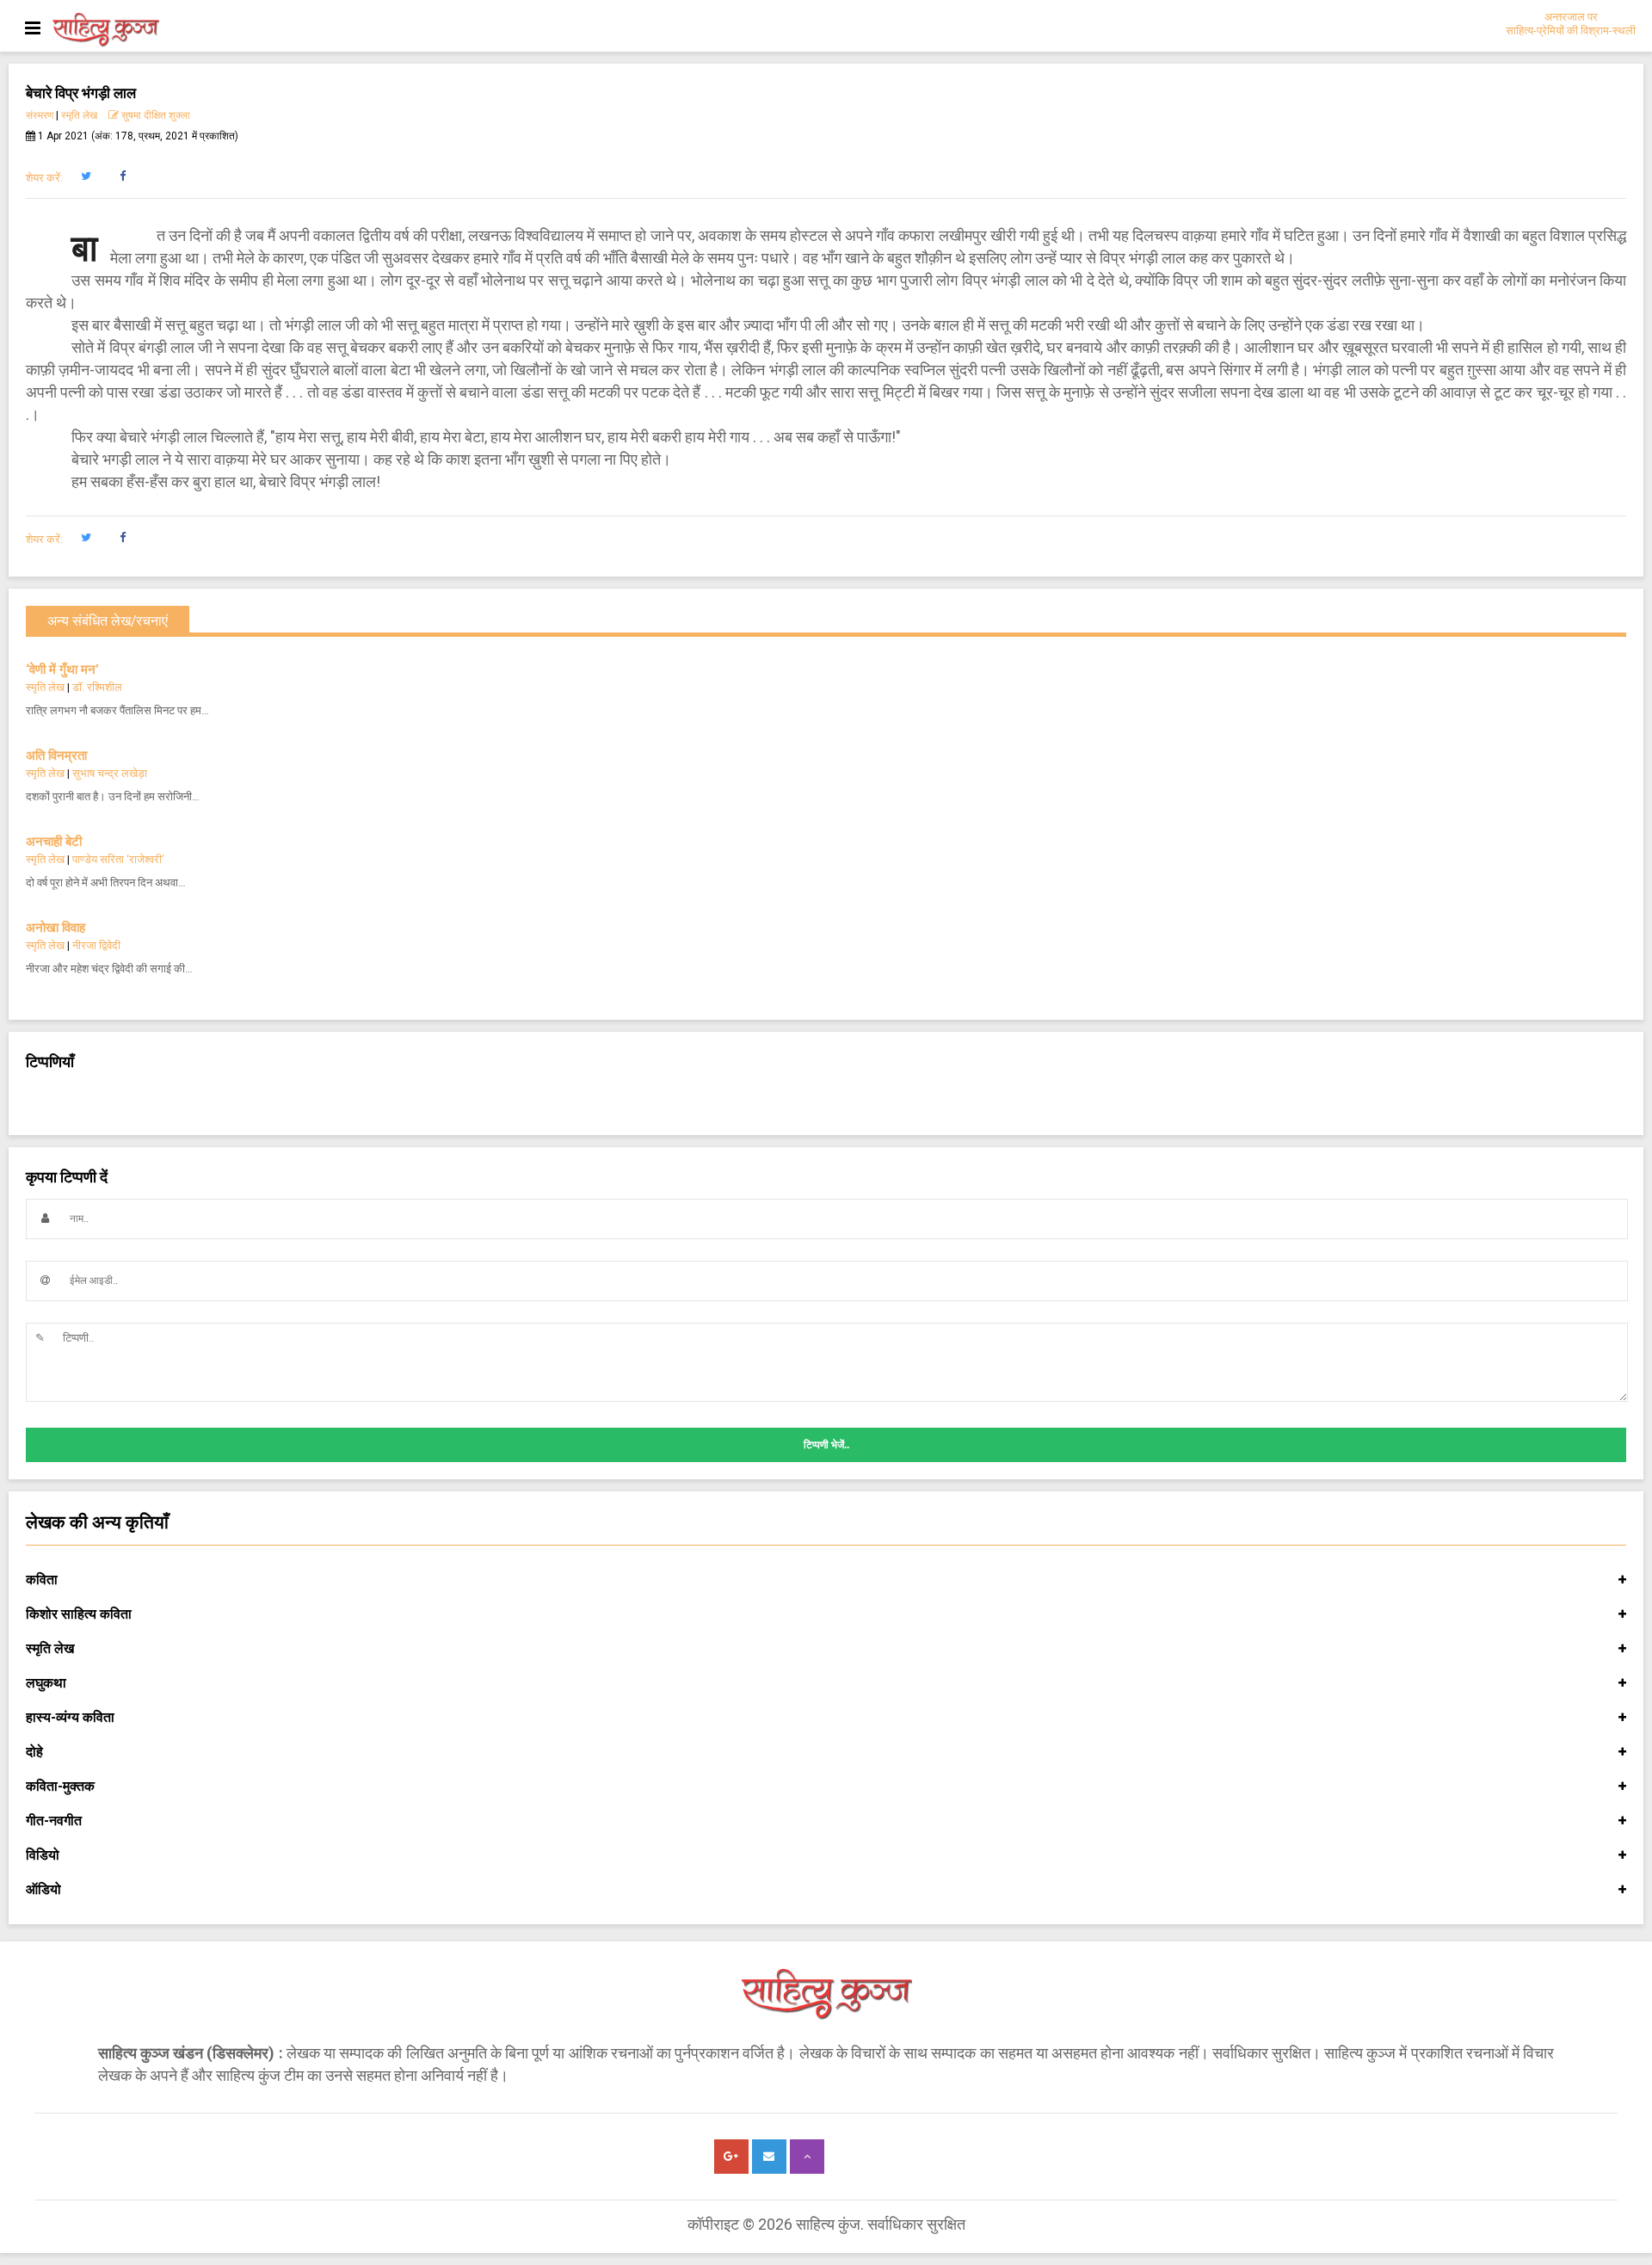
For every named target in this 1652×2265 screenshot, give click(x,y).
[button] (86, 176)
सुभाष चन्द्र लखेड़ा (110, 773)
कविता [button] (42, 1580)
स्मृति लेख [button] (50, 1648)
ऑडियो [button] (43, 1889)
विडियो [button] (43, 1855)
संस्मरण (40, 115)
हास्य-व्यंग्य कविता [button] (70, 1717)
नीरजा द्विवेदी (96, 945)
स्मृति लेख (79, 115)
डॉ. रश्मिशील (97, 687)
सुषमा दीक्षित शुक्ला (156, 115)
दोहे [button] (34, 1752)
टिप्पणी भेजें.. (826, 1445)
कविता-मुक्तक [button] (60, 1786)
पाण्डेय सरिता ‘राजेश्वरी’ (118, 859)
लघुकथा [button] (46, 1683)
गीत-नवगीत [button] (54, 1821)
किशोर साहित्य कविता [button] (79, 1614)
